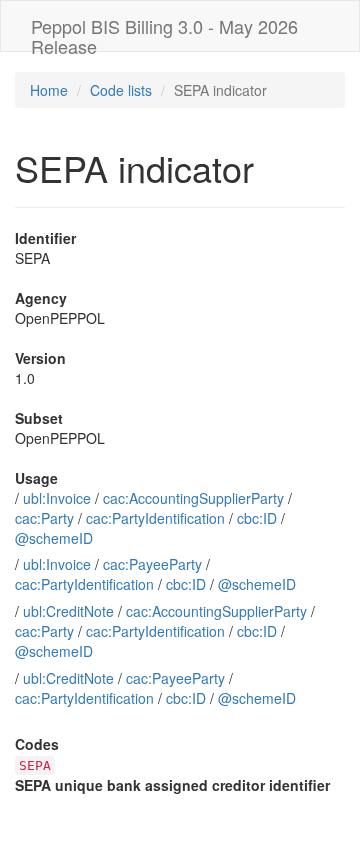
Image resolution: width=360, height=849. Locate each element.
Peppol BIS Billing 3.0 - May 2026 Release (164, 32)
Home (49, 90)
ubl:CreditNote (68, 611)
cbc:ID (257, 518)
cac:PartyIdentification (155, 518)
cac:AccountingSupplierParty (193, 498)
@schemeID (54, 538)
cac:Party (44, 518)
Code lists (121, 90)
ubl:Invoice (57, 498)
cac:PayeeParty (152, 564)
